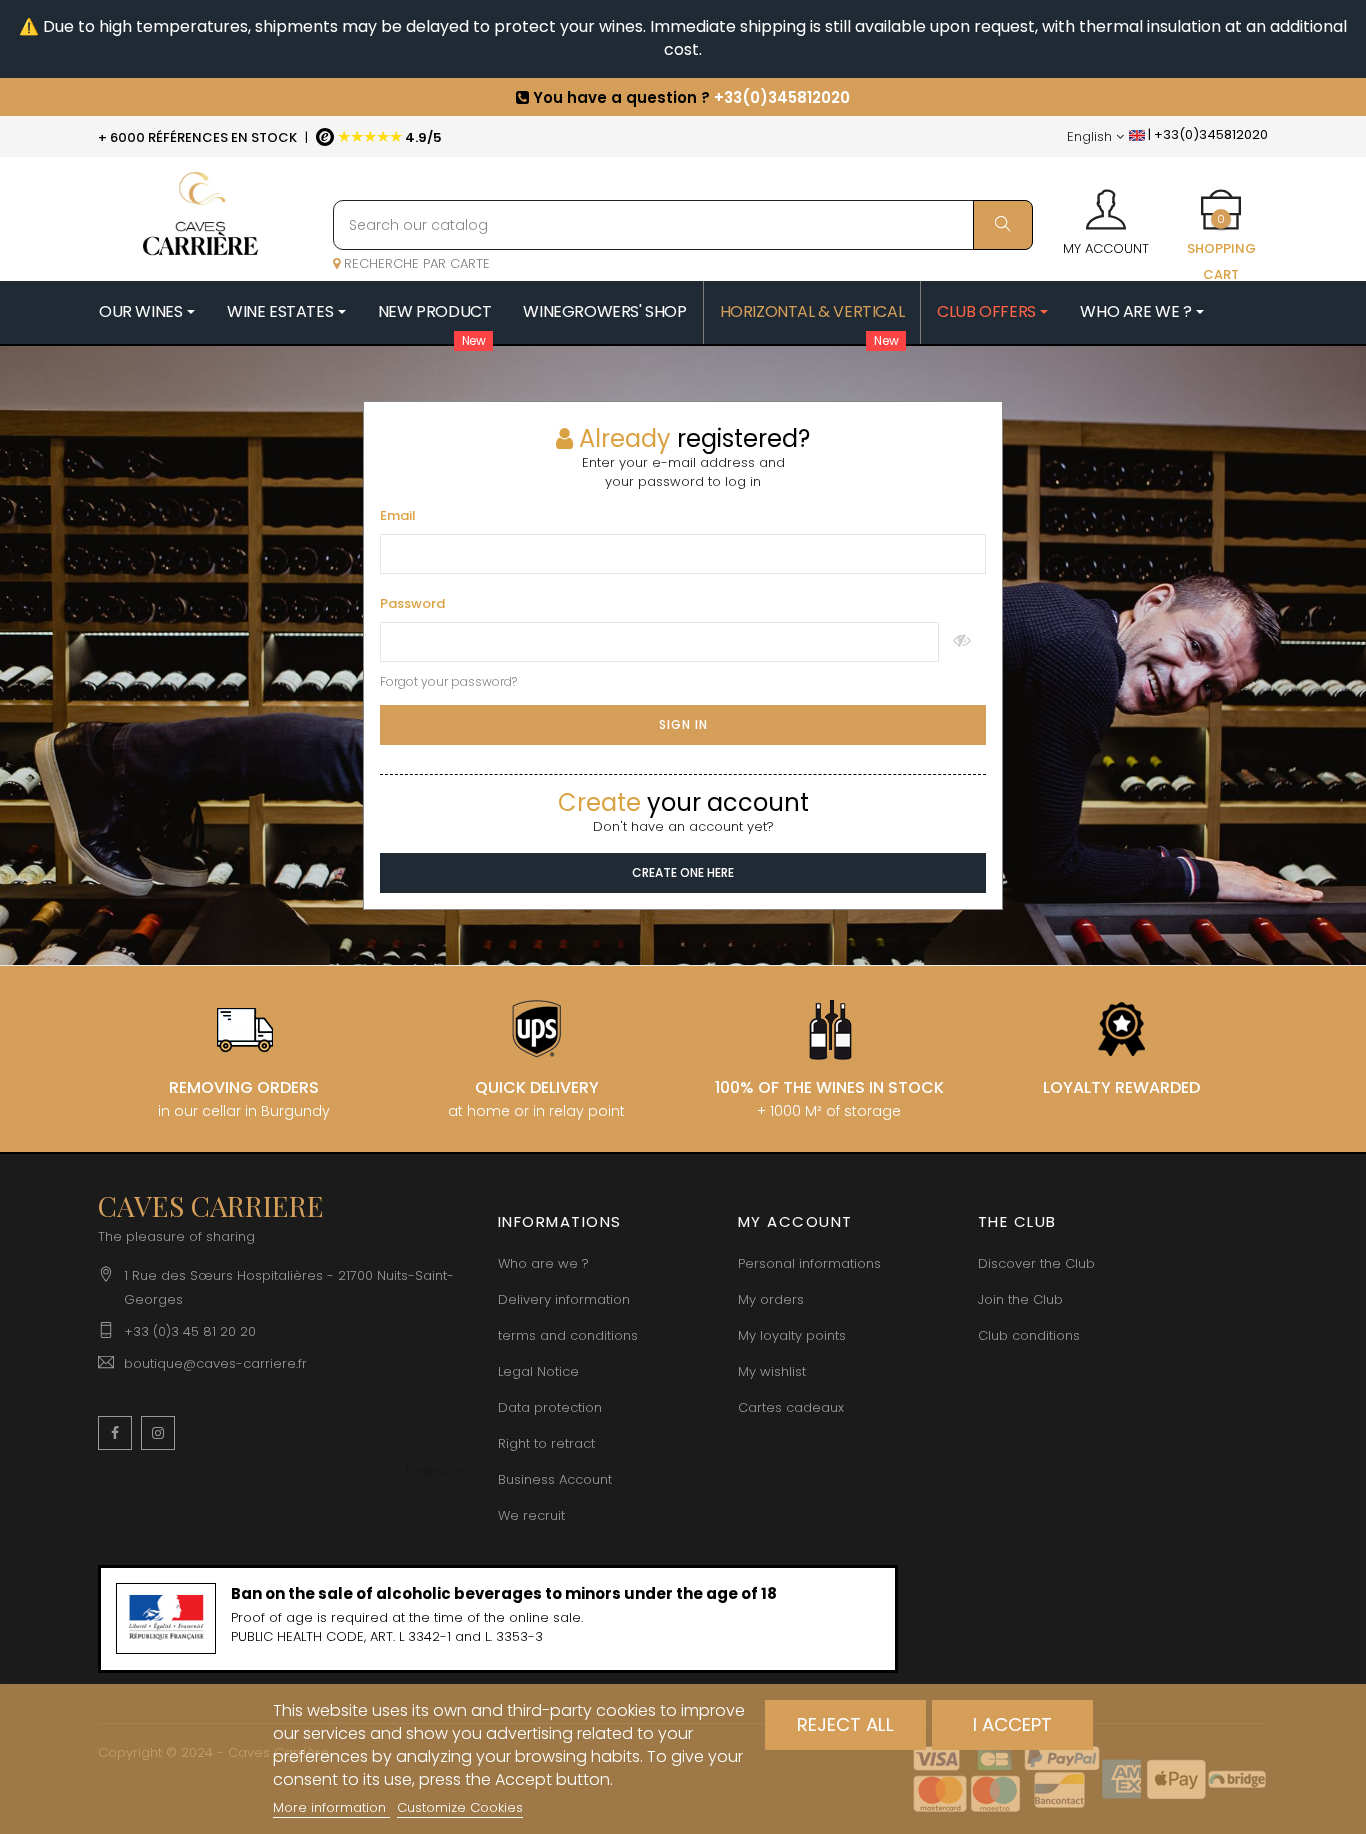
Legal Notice (538, 1371)
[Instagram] (158, 1433)
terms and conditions (568, 1335)
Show (962, 642)
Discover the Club (1036, 1263)
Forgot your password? (448, 681)
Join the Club (1020, 1299)
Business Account (555, 1479)
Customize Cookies (460, 1807)
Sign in (683, 724)
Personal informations (809, 1263)
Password (412, 604)
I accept (1012, 1724)
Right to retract (546, 1443)
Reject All (845, 1724)
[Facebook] (115, 1433)
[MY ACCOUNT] (1106, 203)
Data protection (550, 1407)
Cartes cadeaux (791, 1407)
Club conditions (1029, 1335)
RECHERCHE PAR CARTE (415, 263)
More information (331, 1807)
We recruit (531, 1515)
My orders (771, 1299)
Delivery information (564, 1299)
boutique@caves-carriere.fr (215, 1363)
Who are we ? (543, 1263)
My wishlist (772, 1371)
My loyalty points (792, 1335)
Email (398, 516)
